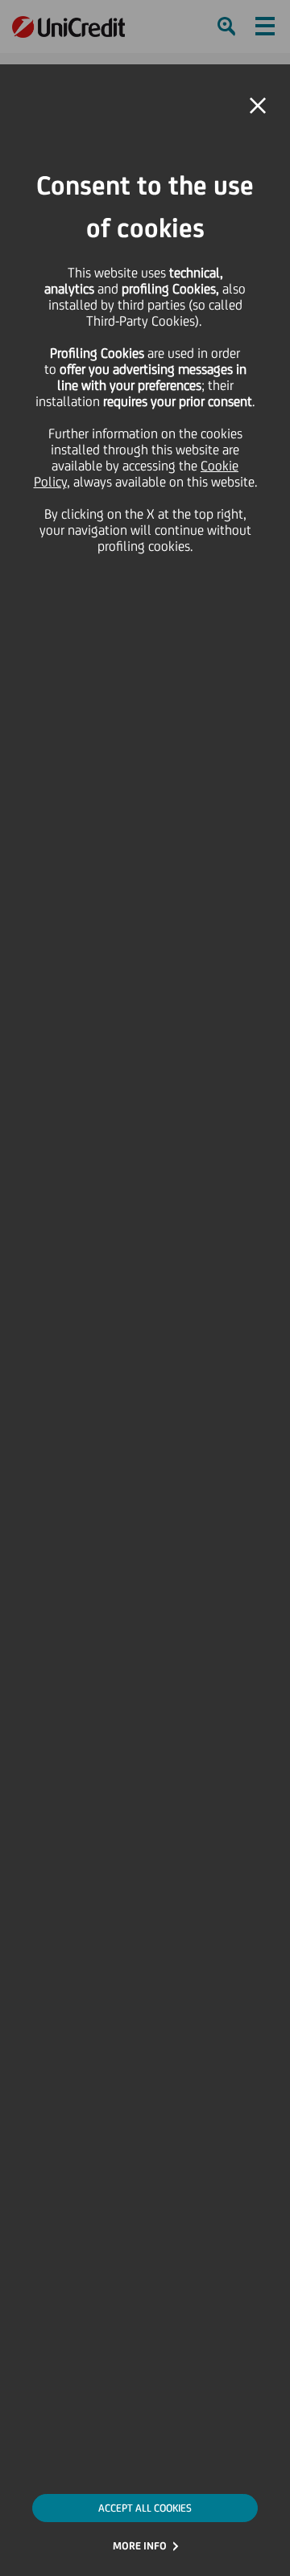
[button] (258, 106)
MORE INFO (140, 2546)
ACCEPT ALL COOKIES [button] (145, 2508)
